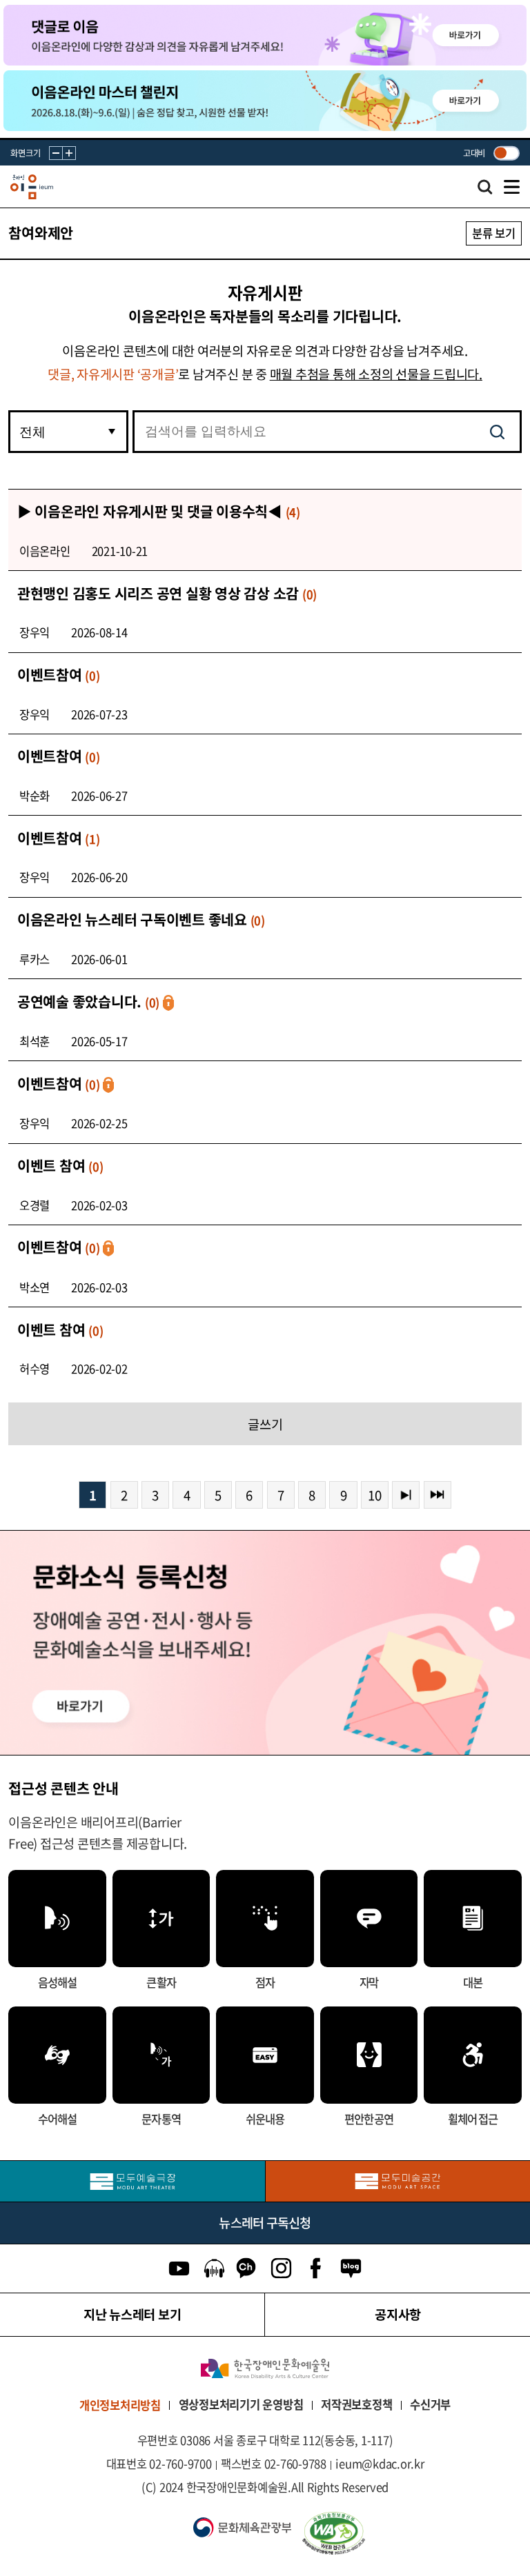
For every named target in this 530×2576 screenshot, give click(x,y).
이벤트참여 (59, 675)
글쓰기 (265, 1424)
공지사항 (398, 2314)
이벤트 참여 (60, 1166)
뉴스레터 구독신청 (265, 2222)
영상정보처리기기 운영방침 (241, 2404)
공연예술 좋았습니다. (88, 1002)
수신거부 (430, 2404)
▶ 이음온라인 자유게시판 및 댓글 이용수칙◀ (159, 511)
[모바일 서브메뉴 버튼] (512, 187)
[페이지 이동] (265, 35)
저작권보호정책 (356, 2404)
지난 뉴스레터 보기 (132, 2314)
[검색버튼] (497, 432)
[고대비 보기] (506, 153)
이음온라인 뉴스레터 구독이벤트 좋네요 (141, 919)
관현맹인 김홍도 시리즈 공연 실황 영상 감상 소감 (167, 593)
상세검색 (485, 190)
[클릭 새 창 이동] (265, 2368)
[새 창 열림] (409, 2533)
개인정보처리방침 (120, 2405)
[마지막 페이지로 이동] (438, 1495)
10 (375, 1495)
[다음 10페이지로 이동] (406, 1495)
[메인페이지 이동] (32, 187)
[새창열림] (132, 2181)
